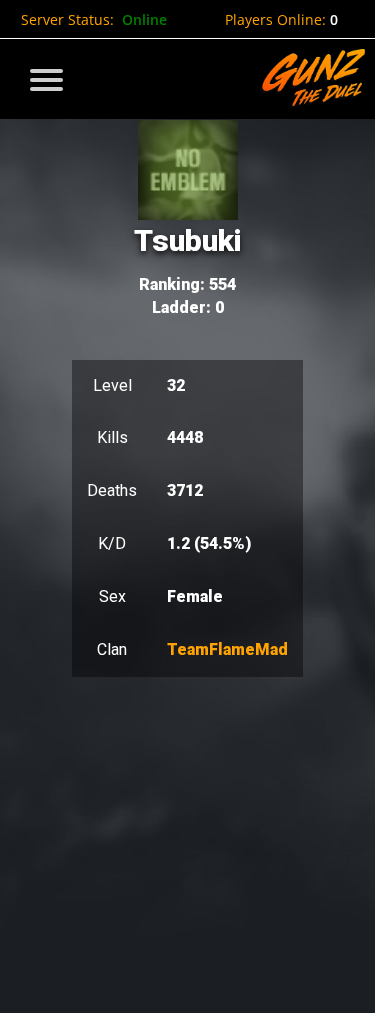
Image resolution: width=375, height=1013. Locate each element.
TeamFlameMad (227, 649)
